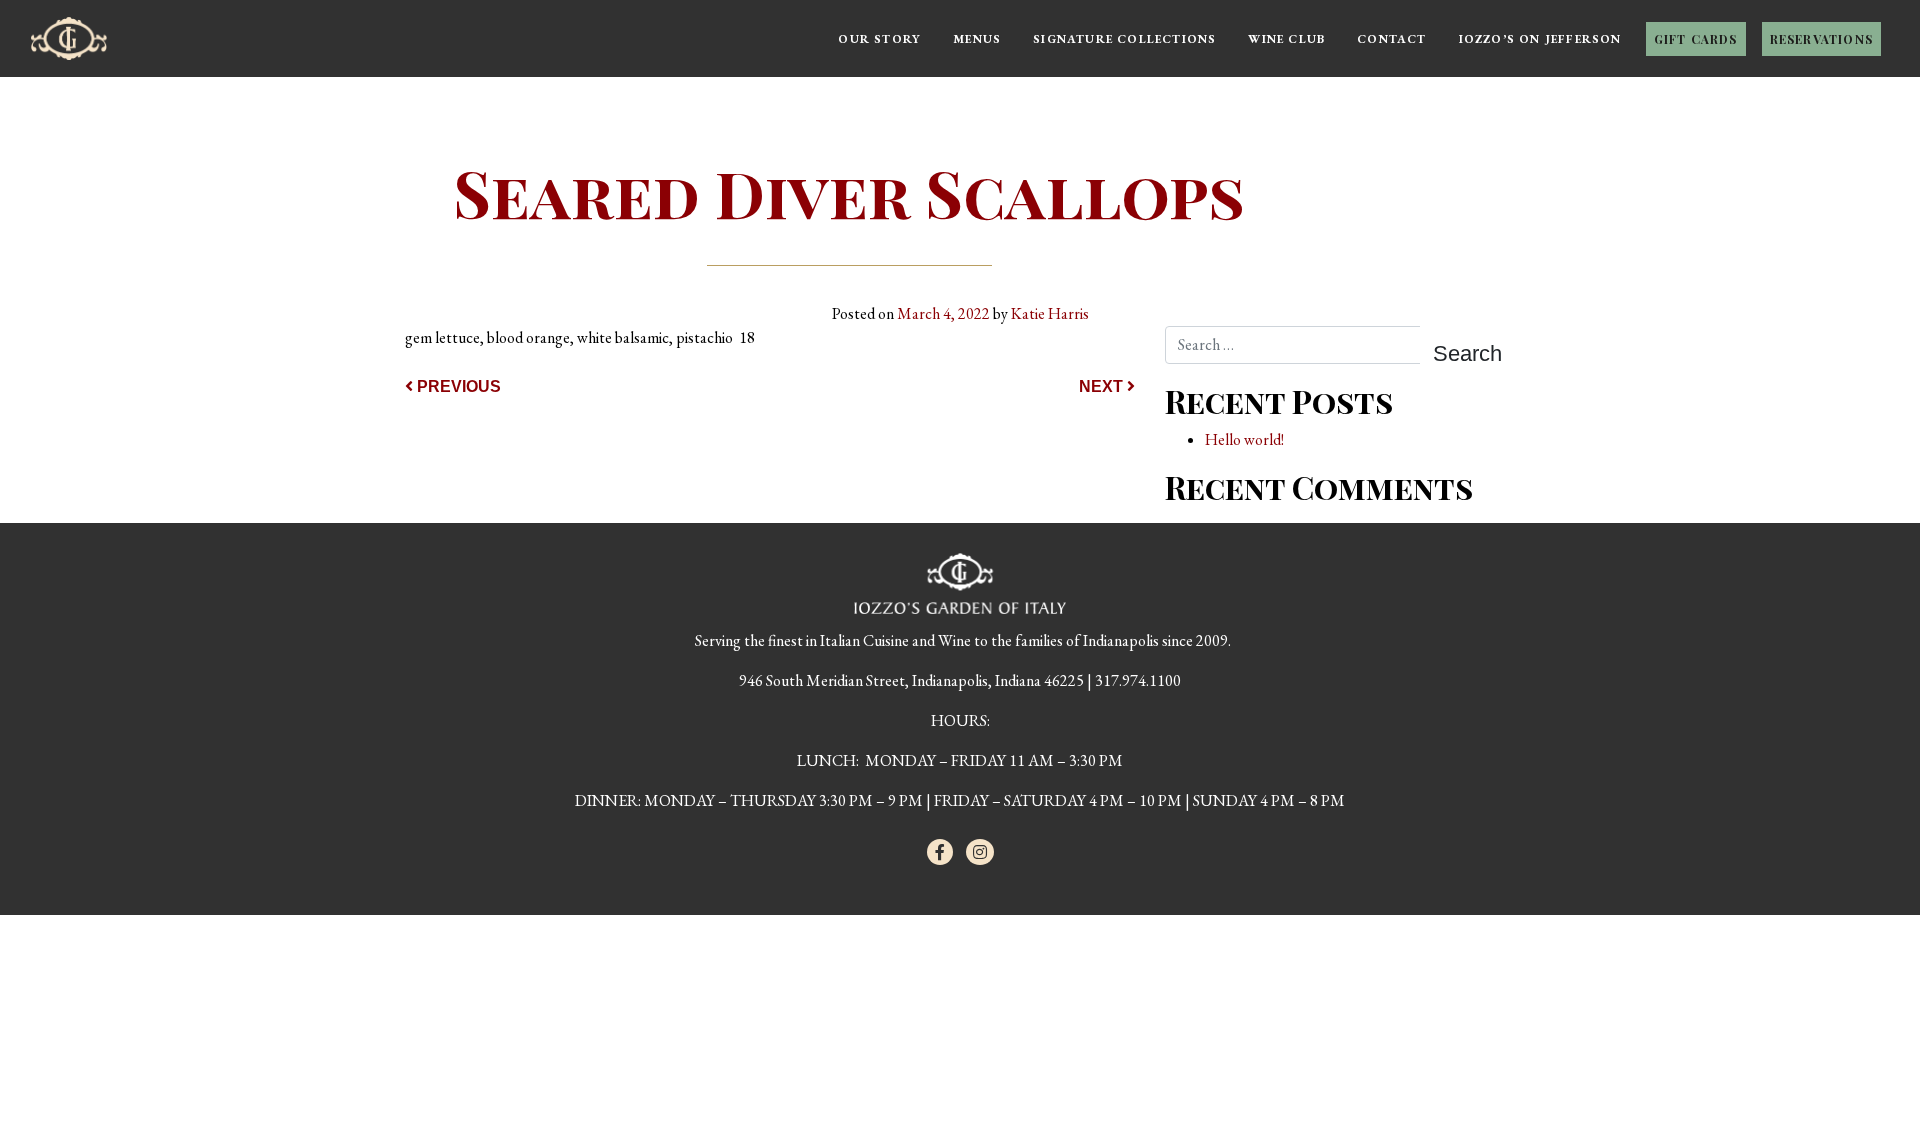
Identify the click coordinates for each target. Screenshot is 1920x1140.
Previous (457, 386)
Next (1103, 386)
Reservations (1821, 39)
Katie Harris (1050, 313)
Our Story (879, 39)
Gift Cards (1696, 39)
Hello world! (1244, 439)
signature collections (1124, 39)
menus (977, 39)
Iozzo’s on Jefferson (1540, 39)
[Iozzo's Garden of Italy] (69, 29)
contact (1391, 39)
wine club (1286, 39)
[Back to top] (1864, 1084)
